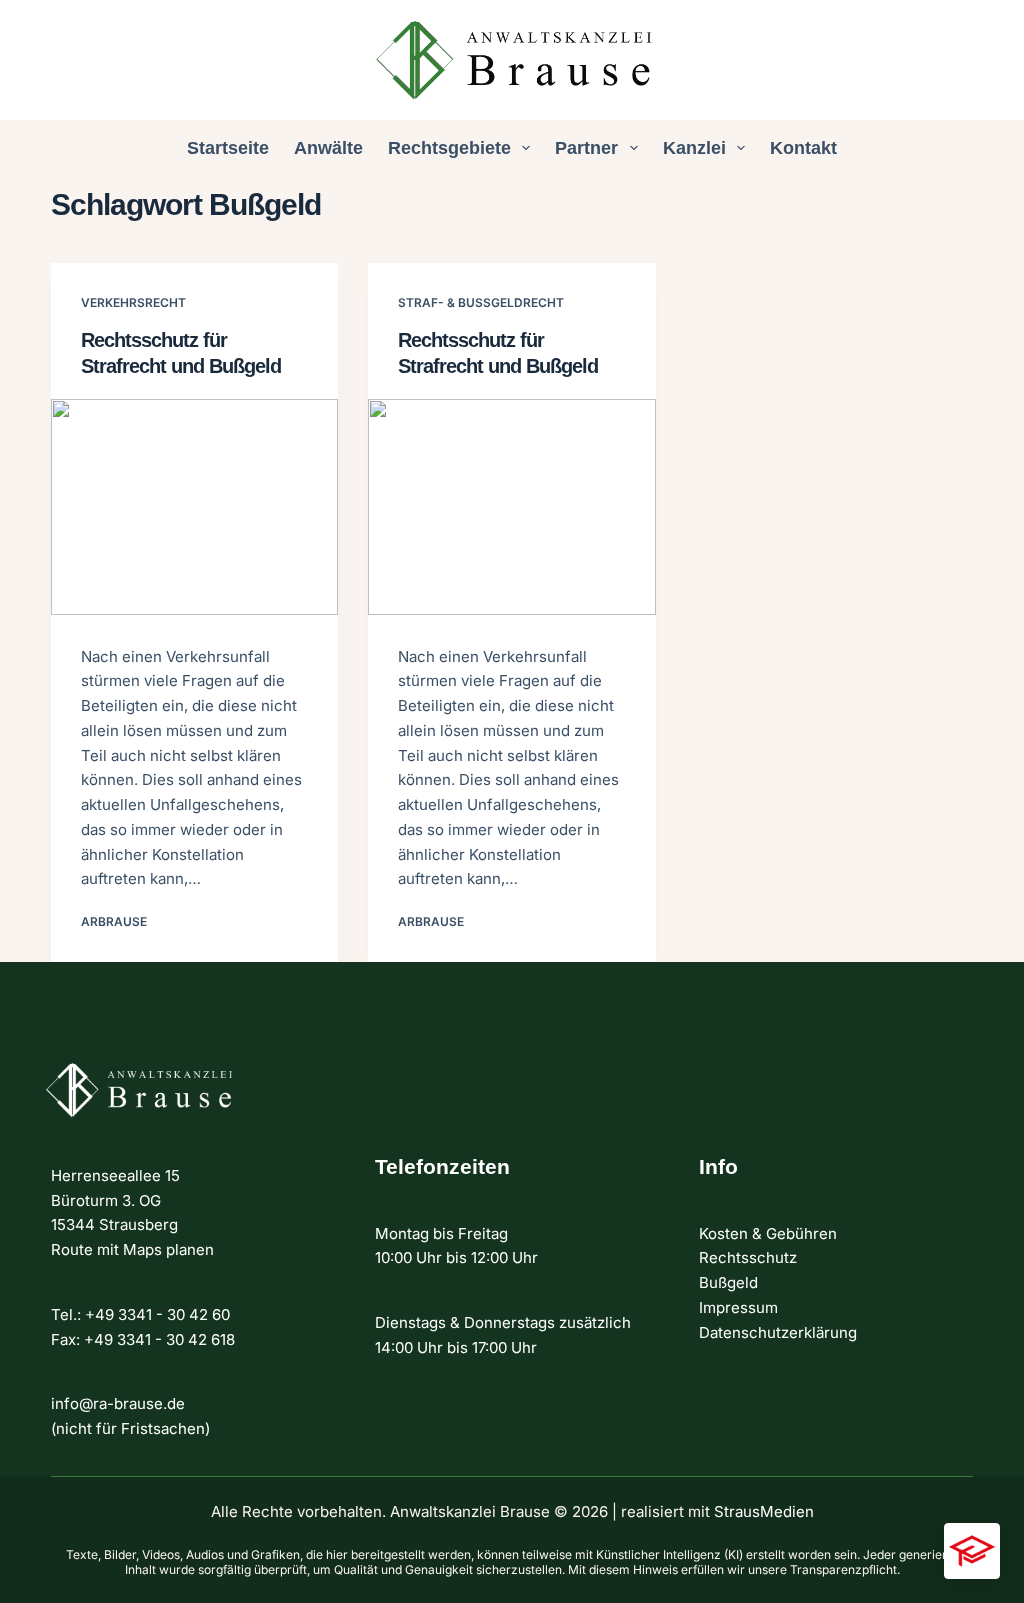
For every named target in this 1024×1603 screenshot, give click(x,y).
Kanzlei (694, 148)
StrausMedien (764, 1511)
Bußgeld (728, 1282)
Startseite (228, 148)
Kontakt (803, 148)
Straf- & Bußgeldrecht (481, 302)
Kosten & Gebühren (768, 1233)
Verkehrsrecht (133, 302)
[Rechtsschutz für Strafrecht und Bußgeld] (194, 506)
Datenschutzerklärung (778, 1332)
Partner (586, 148)
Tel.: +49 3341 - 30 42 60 (140, 1314)
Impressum (738, 1307)
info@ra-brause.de (118, 1403)
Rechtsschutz (748, 1257)
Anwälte (328, 148)
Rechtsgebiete (449, 148)
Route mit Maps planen (132, 1249)
